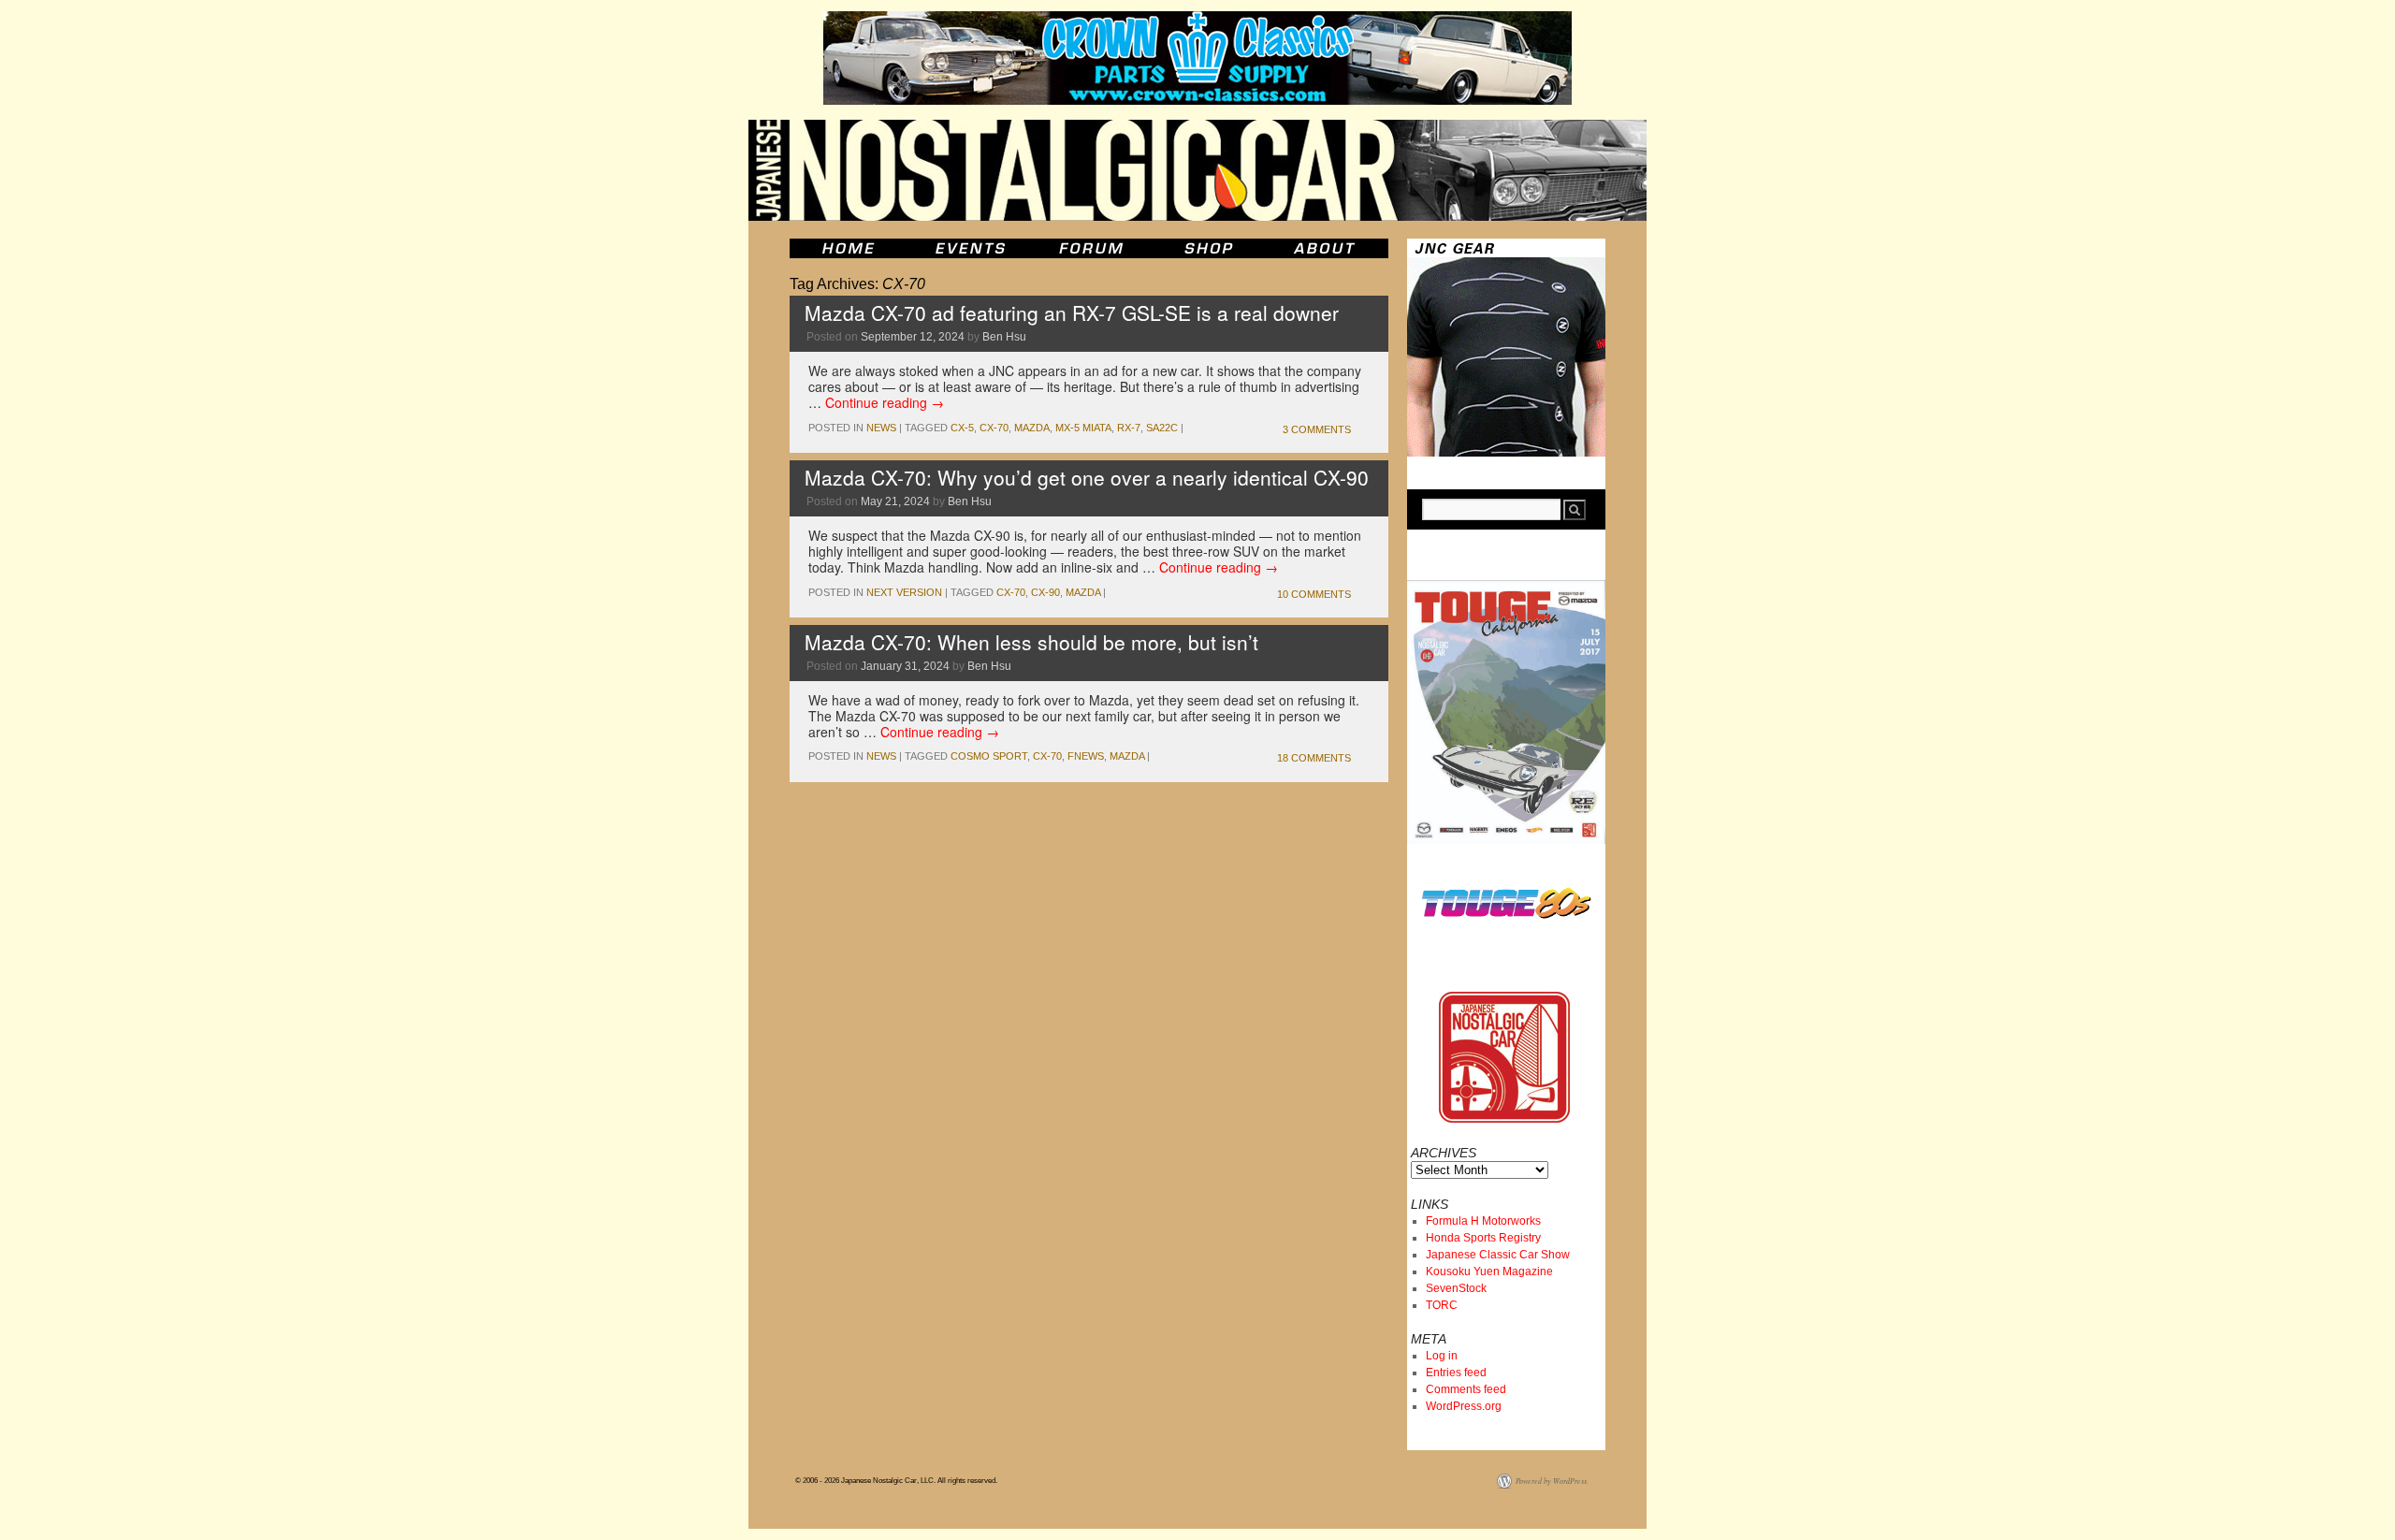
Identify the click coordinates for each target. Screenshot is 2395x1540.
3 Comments (1317, 429)
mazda (1032, 428)
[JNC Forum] (1094, 248)
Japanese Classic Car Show (1498, 1255)
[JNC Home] (848, 248)
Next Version (904, 592)
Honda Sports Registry (1483, 1238)
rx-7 (1129, 428)
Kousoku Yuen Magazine (1489, 1271)
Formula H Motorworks (1483, 1221)
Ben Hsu (1004, 337)
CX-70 (994, 428)
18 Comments (1314, 758)
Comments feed (1466, 1389)
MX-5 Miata (1083, 428)
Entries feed (1456, 1373)
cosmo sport (989, 756)
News (881, 428)
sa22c (1162, 428)
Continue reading (885, 402)
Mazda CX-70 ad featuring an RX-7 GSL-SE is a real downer (1072, 312)
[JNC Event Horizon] (970, 248)
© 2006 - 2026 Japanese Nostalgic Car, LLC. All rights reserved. (896, 1481)
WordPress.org (1464, 1406)
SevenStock (1456, 1288)
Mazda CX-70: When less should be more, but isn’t (1031, 642)
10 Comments (1314, 594)
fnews (1086, 756)
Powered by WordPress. (1552, 1481)
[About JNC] (1326, 248)
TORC (1442, 1305)
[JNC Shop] (1209, 248)
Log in (1442, 1356)
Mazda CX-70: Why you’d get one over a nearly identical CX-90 (1087, 477)
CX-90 (1045, 592)
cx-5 (962, 428)
